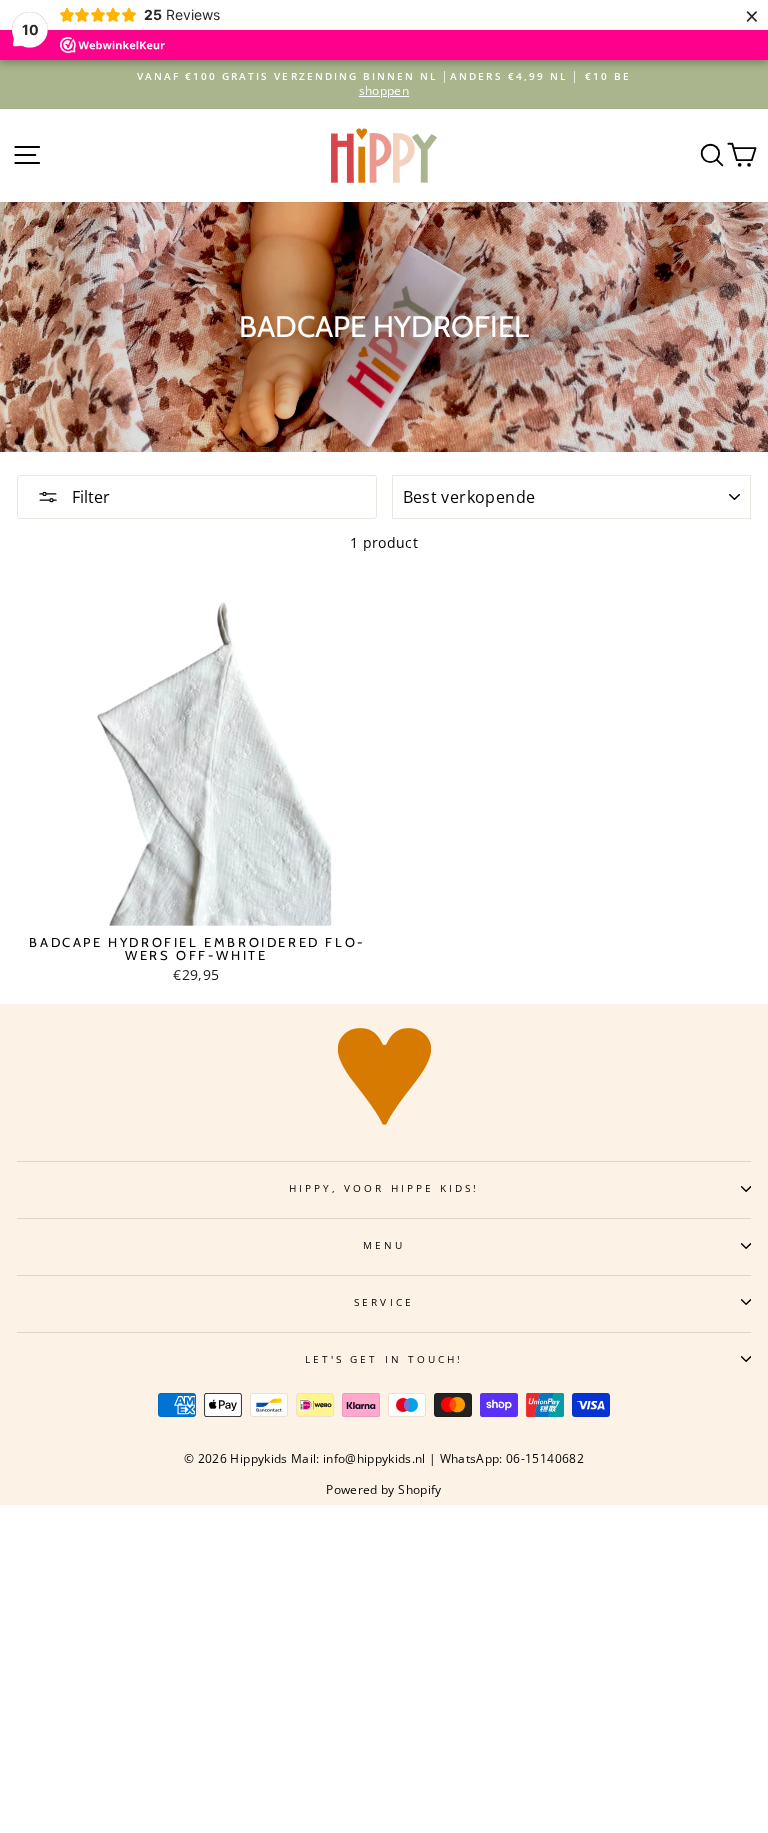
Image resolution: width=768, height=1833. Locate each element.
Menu (384, 1245)
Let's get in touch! (384, 1359)
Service (383, 1302)
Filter (89, 497)
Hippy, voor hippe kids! (384, 1188)
